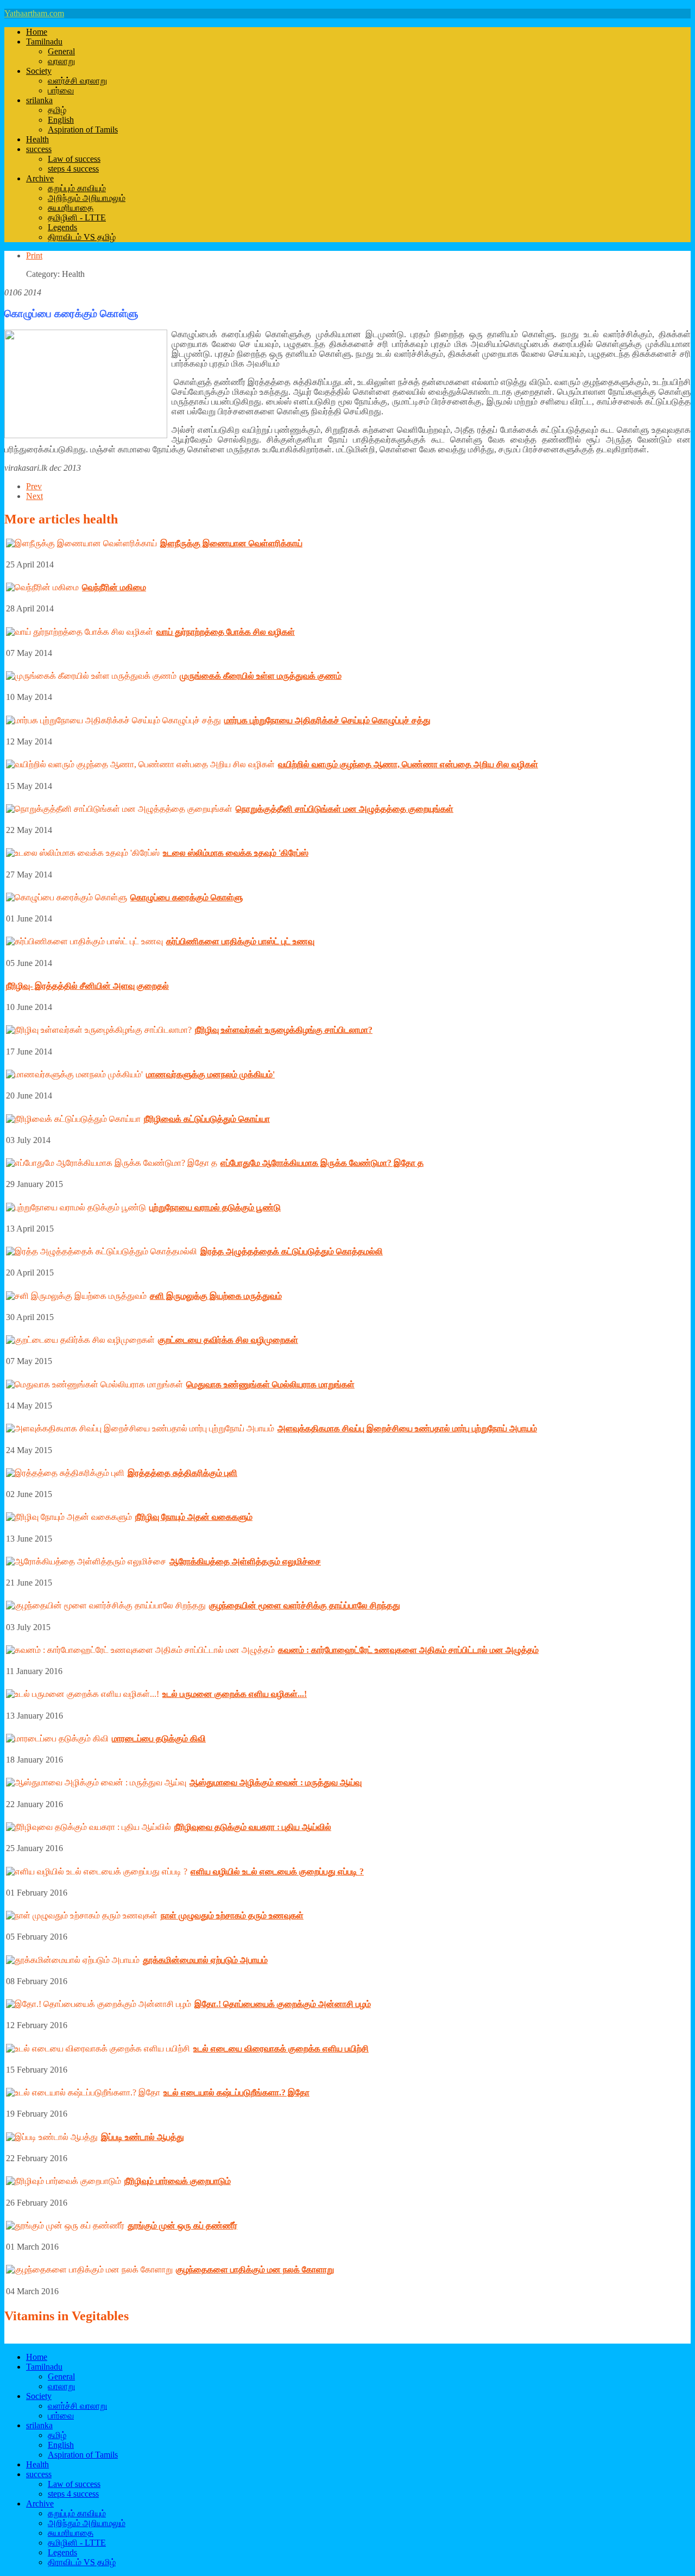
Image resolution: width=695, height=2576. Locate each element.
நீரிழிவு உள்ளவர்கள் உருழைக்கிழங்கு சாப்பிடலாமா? (284, 1030)
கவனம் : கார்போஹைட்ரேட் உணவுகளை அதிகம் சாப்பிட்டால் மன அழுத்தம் (408, 1650)
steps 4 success (73, 169)
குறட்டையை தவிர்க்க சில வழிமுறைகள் (228, 1340)
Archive (40, 178)
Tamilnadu (44, 42)
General (61, 51)
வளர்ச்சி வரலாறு (77, 81)
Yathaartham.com (34, 13)
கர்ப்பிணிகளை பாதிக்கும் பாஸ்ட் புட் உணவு (240, 941)
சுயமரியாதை (71, 208)
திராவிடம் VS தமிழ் (82, 237)
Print (34, 255)
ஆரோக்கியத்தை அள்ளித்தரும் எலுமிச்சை (245, 1561)
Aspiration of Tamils (83, 130)
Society (39, 71)
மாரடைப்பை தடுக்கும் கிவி (159, 1738)
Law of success (74, 159)
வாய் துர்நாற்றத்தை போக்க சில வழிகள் (226, 632)
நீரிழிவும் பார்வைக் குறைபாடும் (178, 2181)
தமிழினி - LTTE (77, 217)
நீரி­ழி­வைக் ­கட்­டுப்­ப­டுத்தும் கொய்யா (207, 1119)
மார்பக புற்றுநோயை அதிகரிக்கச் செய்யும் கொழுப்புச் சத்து (327, 720)
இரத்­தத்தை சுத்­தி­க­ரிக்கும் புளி (182, 1473)
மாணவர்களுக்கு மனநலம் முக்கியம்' (210, 1074)
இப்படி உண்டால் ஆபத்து (143, 2137)
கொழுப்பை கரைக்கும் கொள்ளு (187, 897)
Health (37, 139)
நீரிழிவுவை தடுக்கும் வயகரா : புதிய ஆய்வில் (253, 1827)
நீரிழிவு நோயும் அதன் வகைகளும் (194, 1517)
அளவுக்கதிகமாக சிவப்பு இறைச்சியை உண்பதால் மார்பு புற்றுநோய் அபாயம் (407, 1428)
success (39, 149)
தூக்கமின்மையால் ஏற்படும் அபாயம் (205, 1960)
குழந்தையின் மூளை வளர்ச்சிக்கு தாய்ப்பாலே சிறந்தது (305, 1605)
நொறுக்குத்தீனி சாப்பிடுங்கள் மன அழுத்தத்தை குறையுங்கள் (345, 809)
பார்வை (61, 90)
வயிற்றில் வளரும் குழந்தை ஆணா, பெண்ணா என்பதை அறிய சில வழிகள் (408, 764)
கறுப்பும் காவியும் (77, 188)
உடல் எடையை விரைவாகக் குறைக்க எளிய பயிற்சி (281, 2048)
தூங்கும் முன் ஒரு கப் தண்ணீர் (182, 2225)
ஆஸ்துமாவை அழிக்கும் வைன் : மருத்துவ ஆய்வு (276, 1782)
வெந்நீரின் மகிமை (114, 587)
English (61, 120)
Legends (62, 227)
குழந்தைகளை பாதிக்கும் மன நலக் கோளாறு (255, 2269)
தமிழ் (57, 110)
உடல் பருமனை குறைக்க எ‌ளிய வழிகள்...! (235, 1694)
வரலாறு (61, 61)
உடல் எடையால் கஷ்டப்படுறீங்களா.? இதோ (236, 2092)
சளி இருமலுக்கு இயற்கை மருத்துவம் (216, 1296)
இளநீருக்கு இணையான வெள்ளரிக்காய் (231, 543)
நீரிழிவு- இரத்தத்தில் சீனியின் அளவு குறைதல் (87, 986)
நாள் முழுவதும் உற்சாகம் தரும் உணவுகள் (232, 1915)
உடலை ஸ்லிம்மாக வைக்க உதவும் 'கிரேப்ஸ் (236, 853)
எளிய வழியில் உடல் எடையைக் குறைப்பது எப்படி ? (277, 1871)
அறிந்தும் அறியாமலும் (87, 198)
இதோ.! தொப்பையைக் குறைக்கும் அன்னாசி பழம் (283, 2004)
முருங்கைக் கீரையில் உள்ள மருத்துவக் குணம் (261, 676)
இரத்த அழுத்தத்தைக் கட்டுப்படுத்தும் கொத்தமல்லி (292, 1251)
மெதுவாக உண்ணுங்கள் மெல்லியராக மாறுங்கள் (270, 1384)
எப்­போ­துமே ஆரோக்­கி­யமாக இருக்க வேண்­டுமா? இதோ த (322, 1163)
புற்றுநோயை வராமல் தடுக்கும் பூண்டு (215, 1207)
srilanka (39, 100)
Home (37, 32)
